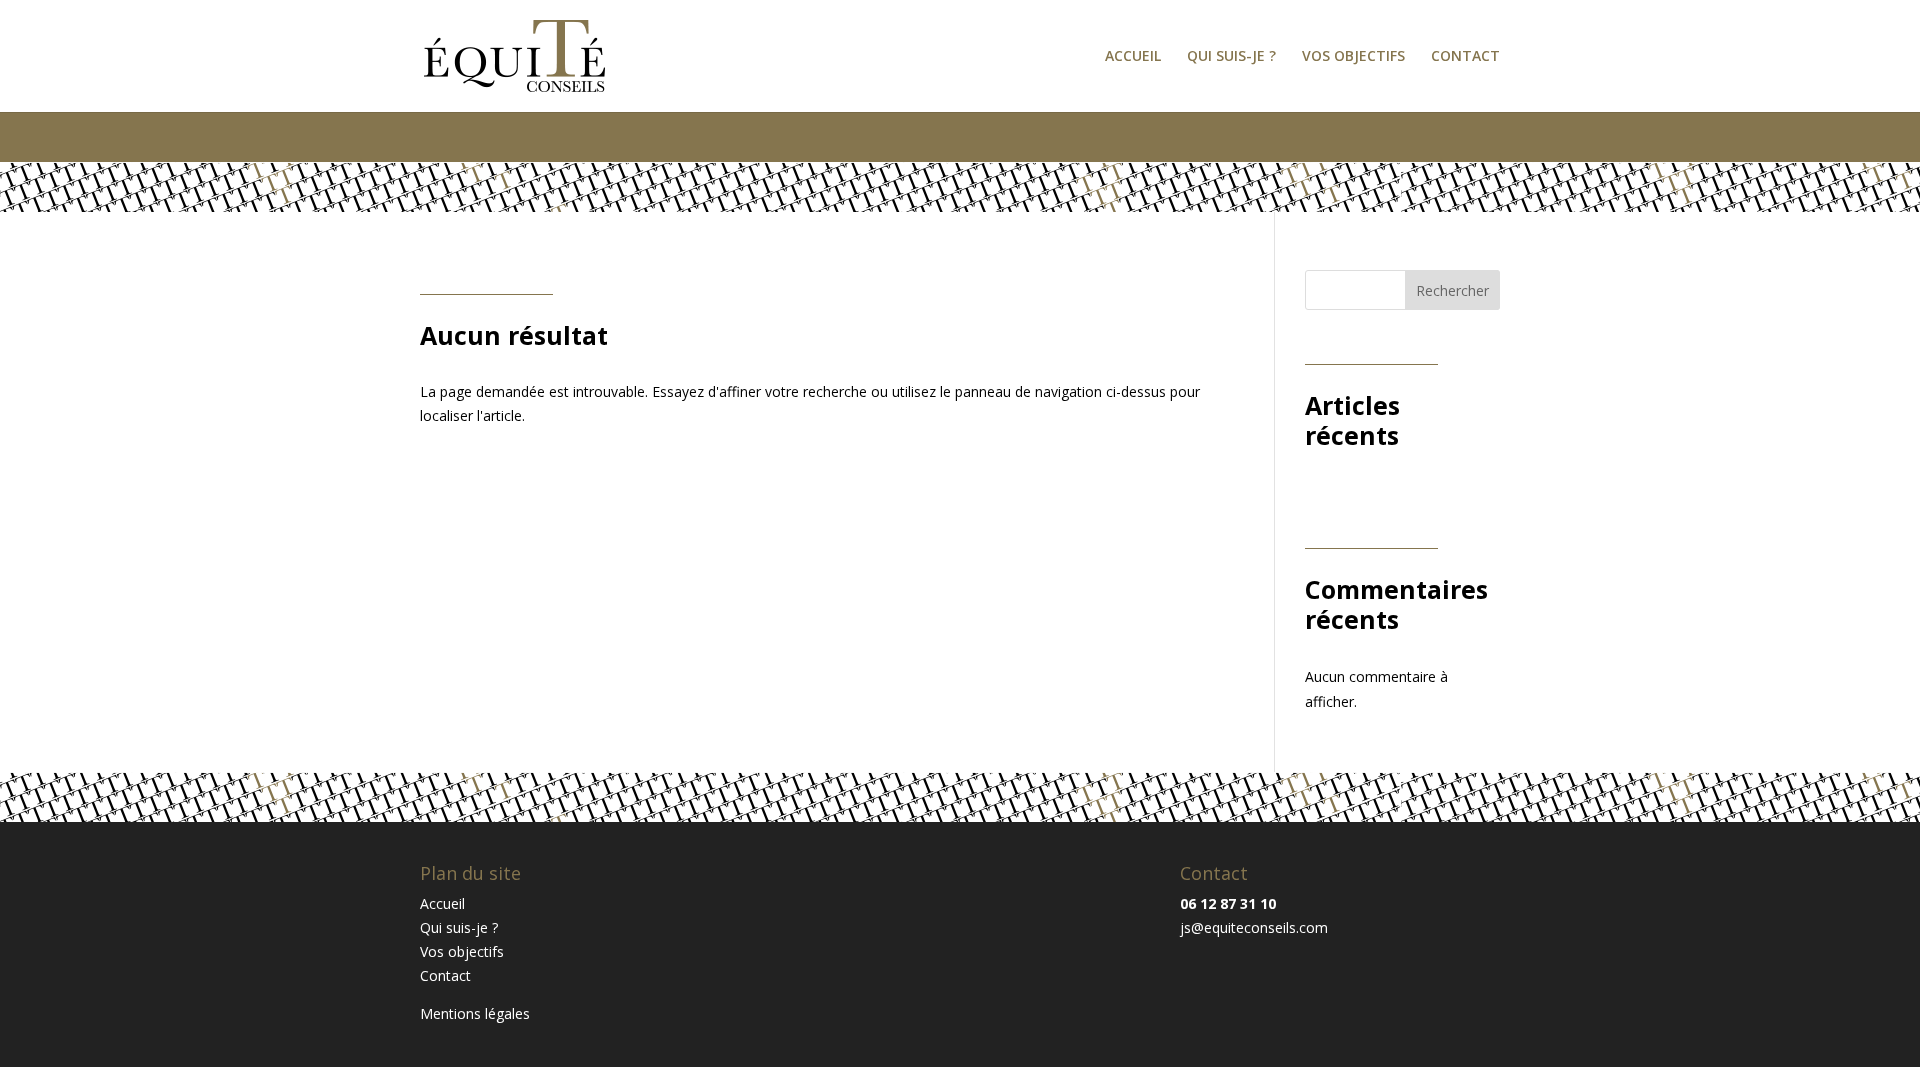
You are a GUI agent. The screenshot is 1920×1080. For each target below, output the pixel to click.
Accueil (1133, 57)
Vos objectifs (1353, 57)
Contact (1465, 57)
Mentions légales (475, 1013)
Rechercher (1452, 290)
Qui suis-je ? (1231, 57)
